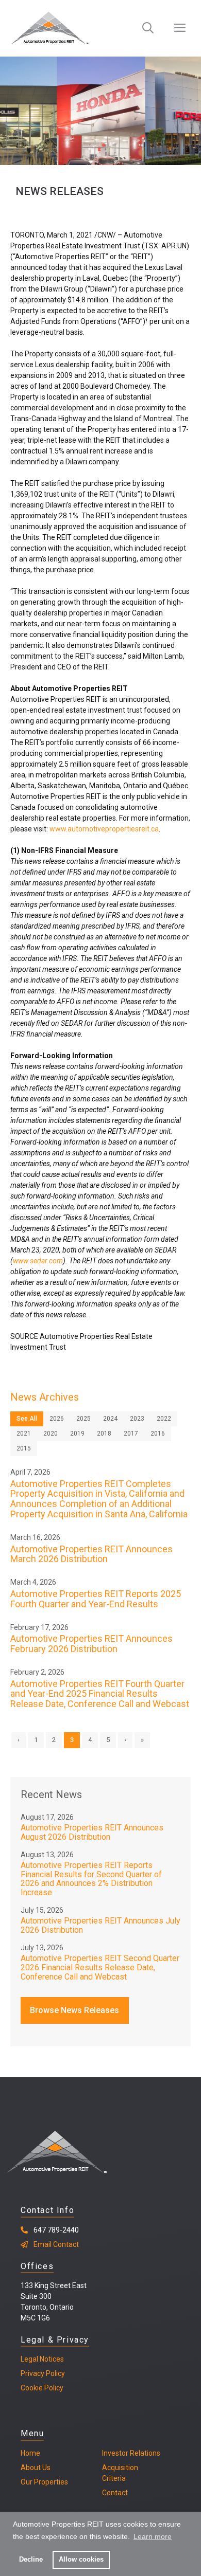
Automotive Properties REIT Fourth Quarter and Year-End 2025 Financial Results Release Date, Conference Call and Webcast (100, 1694)
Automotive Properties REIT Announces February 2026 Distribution (91, 1644)
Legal (29, 2359)
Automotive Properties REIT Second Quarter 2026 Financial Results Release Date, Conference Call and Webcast (100, 1967)
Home (30, 2453)
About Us (36, 2468)
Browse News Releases (74, 2010)
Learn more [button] (153, 2536)
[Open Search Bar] (148, 28)
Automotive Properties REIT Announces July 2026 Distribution (100, 1925)
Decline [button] (31, 2560)
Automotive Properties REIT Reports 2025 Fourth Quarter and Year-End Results (96, 1599)
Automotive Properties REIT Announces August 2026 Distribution (92, 1832)
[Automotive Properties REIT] (50, 28)
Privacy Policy (43, 2373)
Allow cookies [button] (81, 2560)
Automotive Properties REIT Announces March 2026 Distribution (91, 1554)
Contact (115, 2493)
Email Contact (56, 2244)
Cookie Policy (42, 2388)
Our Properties (44, 2482)
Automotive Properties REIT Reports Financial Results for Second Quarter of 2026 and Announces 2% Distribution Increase (91, 1879)
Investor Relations (131, 2453)
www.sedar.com (38, 1261)
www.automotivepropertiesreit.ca (104, 829)
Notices (51, 2359)
